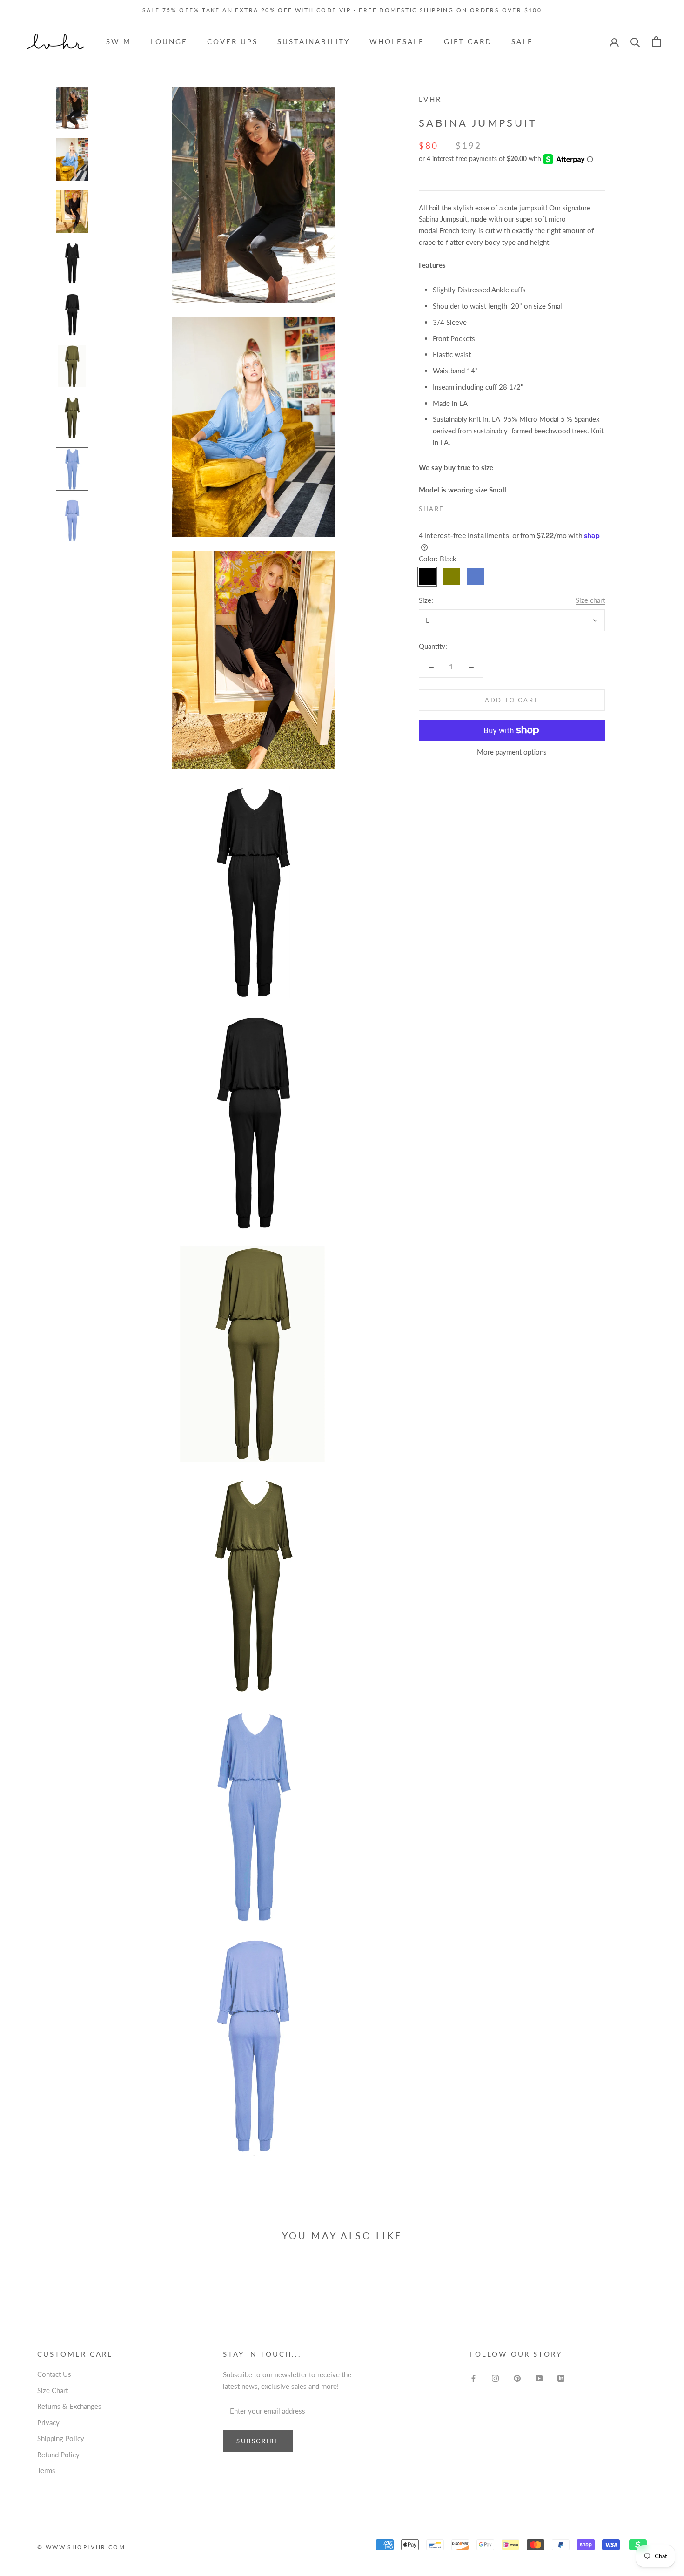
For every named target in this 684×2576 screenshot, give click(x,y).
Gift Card (468, 41)
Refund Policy (58, 2455)
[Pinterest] (477, 507)
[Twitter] (465, 507)
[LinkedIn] (561, 2377)
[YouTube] (539, 2377)
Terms (46, 2470)
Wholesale (397, 41)
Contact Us (54, 2374)
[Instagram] (495, 2377)
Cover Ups (232, 41)
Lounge (169, 41)
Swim (119, 41)
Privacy (48, 2422)
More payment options (512, 752)
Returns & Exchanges (69, 2406)
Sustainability (314, 41)
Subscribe (258, 2441)
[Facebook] (453, 507)
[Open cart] (656, 42)
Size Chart (53, 2390)
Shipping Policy (61, 2438)
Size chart (590, 600)
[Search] (635, 42)
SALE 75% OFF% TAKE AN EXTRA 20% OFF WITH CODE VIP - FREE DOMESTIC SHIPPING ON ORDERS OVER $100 (342, 10)
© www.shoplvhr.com (81, 2547)
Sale (522, 41)
